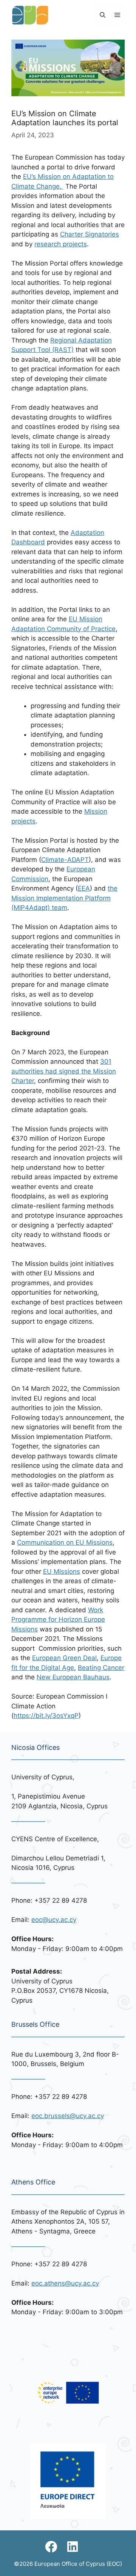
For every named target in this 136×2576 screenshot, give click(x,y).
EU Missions (62, 1571)
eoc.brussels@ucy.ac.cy (68, 2116)
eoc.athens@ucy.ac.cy (65, 2283)
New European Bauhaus (73, 1677)
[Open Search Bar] (103, 15)
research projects (61, 244)
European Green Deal (64, 1658)
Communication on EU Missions (65, 1542)
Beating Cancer (101, 1668)
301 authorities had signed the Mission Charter (64, 1071)
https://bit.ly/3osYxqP (46, 1716)
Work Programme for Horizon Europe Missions (58, 1620)
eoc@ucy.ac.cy (54, 1920)
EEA (84, 888)
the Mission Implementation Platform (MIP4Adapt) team (64, 898)
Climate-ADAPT (65, 860)
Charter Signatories (90, 234)
